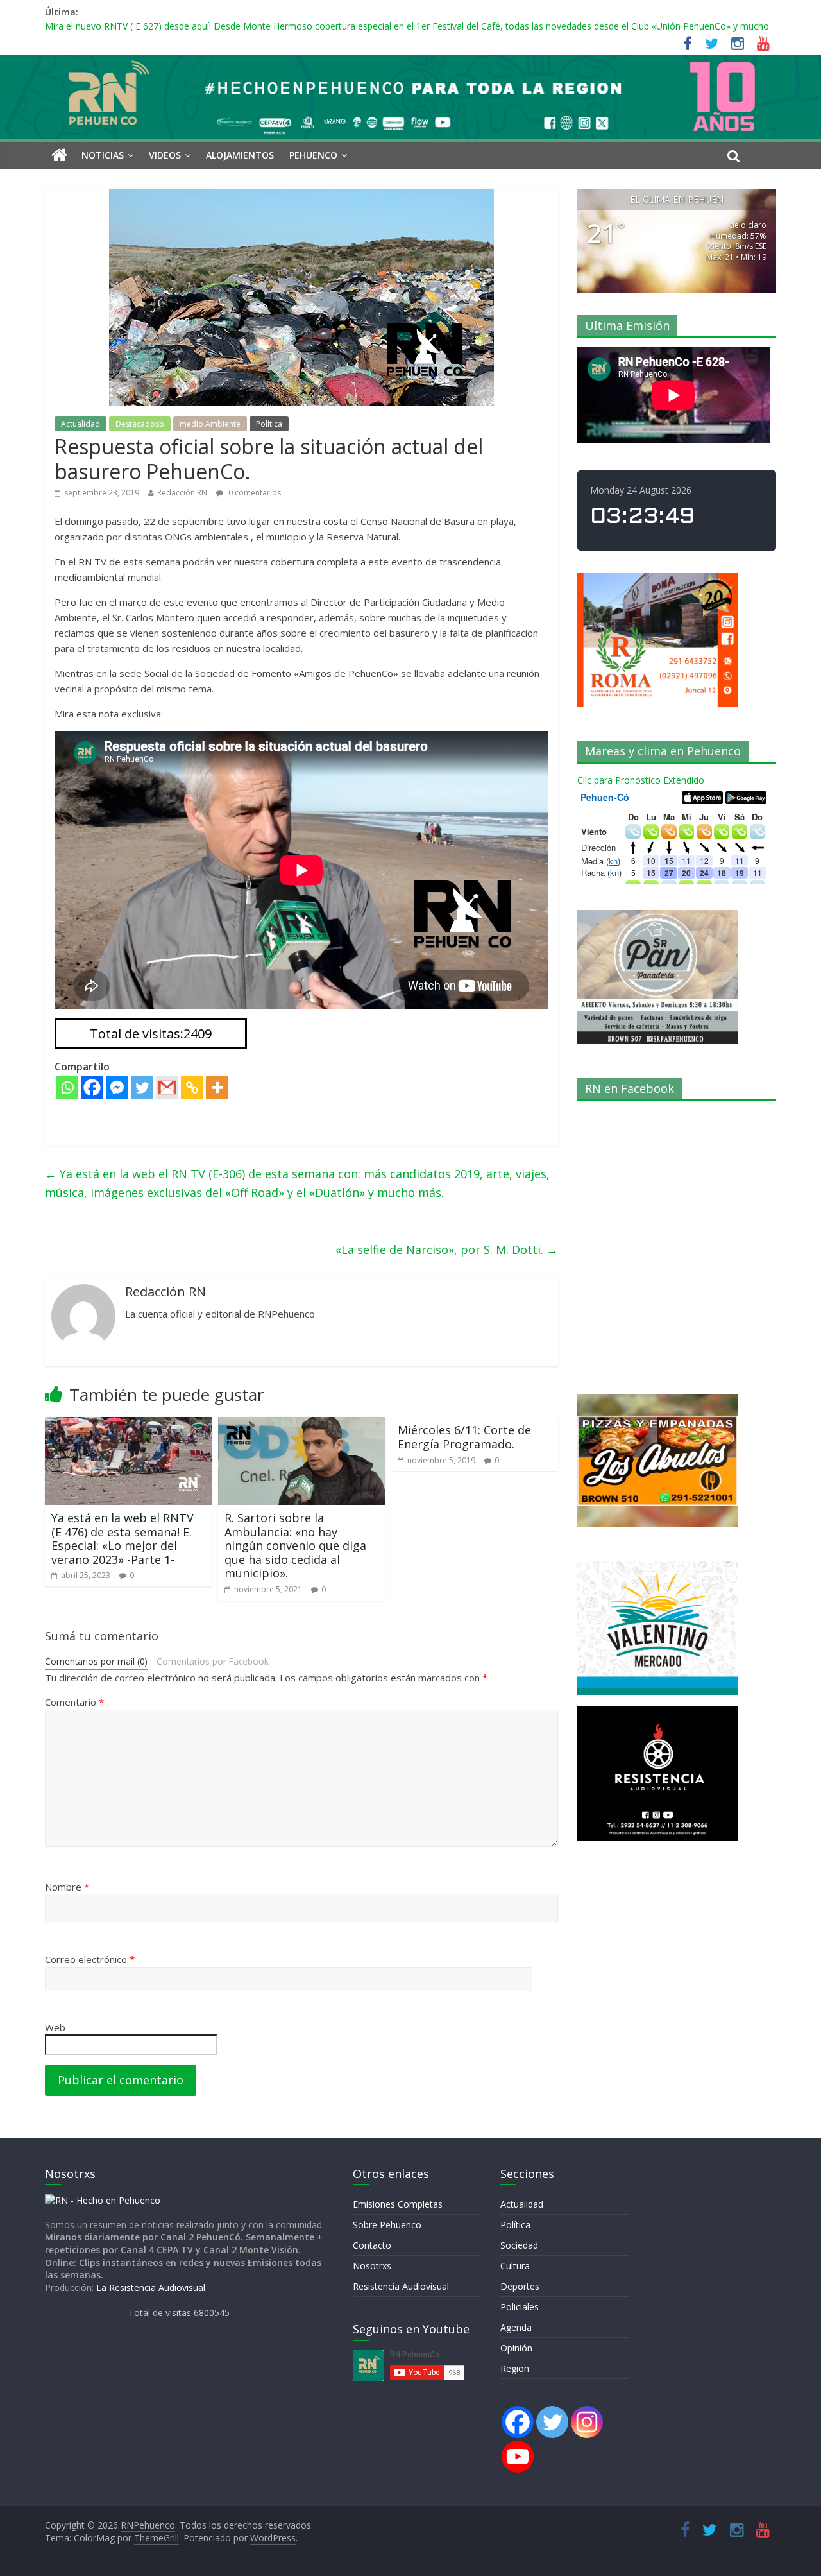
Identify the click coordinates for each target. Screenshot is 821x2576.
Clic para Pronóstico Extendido (641, 780)
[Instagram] (587, 2422)
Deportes (520, 2286)
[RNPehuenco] (410, 63)
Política (269, 424)
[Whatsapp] (67, 1087)
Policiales (520, 2307)
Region (515, 2368)
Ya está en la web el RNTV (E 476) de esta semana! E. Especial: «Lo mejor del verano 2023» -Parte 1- (123, 1539)
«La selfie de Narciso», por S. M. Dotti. (447, 1249)
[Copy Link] (192, 1087)
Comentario (74, 1702)
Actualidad (80, 424)
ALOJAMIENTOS (240, 155)
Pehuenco (313, 155)
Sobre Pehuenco (387, 2225)
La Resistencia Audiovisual (151, 2288)
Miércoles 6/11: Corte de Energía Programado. (464, 1437)
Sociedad (519, 2245)
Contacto (372, 2245)
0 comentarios (254, 493)
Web (55, 2027)
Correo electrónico (90, 1959)
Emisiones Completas (398, 2204)
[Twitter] (142, 1087)
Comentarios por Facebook (213, 1661)
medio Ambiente (210, 424)
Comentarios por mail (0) (96, 1661)
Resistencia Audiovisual (401, 2286)
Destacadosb (140, 424)
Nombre (67, 1887)
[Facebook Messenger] (117, 1087)
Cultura (515, 2266)
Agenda (516, 2327)
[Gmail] (167, 1087)
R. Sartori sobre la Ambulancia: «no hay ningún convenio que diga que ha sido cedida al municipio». (295, 1545)
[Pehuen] (103, 2200)
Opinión (516, 2348)
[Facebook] (92, 1087)
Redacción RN (182, 493)
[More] (217, 1087)
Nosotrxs (372, 2266)
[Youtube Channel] (518, 2457)
